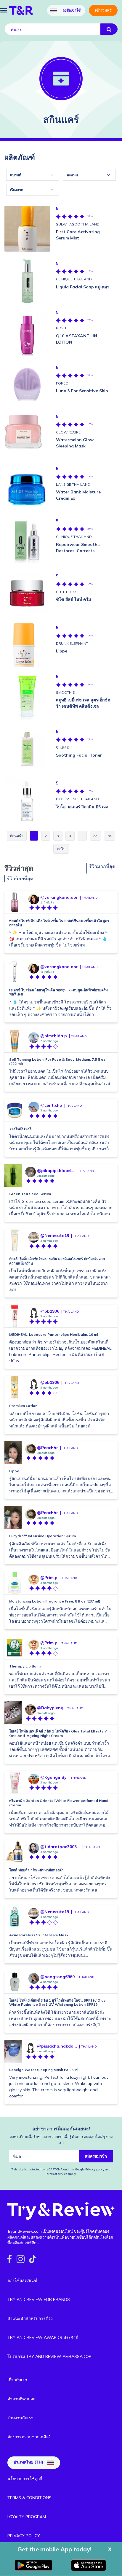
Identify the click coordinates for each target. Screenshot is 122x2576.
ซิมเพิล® (63, 747)
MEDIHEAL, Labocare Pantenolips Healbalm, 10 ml (54, 1334)
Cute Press (67, 592)
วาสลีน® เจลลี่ (20, 1129)
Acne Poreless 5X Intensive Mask (39, 1935)
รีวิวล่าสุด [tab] (19, 868)
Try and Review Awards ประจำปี (43, 2337)
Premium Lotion (23, 1406)
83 (95, 836)
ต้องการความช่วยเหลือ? (29, 2437)
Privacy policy (95, 2169)
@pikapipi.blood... (56, 1171)
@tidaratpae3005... (60, 1847)
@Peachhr (48, 1448)
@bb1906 (50, 1311)
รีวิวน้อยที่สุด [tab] (20, 879)
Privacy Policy (24, 2536)
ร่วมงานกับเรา (20, 2418)
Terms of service (56, 2174)
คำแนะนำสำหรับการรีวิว (30, 2318)
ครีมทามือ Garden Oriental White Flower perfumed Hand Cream (59, 1803)
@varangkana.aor (59, 897)
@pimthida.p (54, 1036)
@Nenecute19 (55, 1235)
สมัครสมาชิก (96, 2156)
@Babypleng (50, 1708)
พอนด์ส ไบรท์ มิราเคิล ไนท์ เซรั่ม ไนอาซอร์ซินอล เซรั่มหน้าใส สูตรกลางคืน (59, 923)
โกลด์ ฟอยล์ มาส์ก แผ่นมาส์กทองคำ (36, 1870)
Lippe (14, 1471)
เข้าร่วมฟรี (103, 10)
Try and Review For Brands (39, 2299)
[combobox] (33, 175)
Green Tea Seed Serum (30, 1194)
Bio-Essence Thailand (77, 799)
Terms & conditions (29, 2498)
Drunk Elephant (72, 643)
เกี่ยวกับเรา (17, 2380)
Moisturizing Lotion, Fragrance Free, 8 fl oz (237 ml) (55, 1601)
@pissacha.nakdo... (57, 2046)
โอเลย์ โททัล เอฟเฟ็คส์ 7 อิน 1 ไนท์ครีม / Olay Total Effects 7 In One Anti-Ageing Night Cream (60, 1733)
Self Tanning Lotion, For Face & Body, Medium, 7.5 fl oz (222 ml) (57, 1061)
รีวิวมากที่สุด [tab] (102, 866)
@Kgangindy (53, 1777)
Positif (63, 328)
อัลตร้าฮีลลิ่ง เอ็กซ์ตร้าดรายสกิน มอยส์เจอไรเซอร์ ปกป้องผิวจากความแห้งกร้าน (57, 1261)
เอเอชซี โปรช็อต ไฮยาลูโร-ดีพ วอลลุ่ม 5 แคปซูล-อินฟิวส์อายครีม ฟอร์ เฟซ (58, 992)
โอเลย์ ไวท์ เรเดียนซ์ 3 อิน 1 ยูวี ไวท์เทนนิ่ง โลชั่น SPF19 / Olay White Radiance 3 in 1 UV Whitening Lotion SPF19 (57, 2002)
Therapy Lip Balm (25, 1666)
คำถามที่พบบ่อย (21, 2399)
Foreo (62, 383)
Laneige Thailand (73, 484)
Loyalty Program (27, 2517)
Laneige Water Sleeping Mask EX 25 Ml (44, 2070)
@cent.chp (51, 1105)
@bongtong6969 (57, 1977)
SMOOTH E (65, 692)
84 (110, 836)
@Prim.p (49, 1578)
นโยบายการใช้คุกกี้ (25, 2479)
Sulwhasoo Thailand (78, 224)
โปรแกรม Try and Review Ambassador (49, 2356)
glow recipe (68, 432)
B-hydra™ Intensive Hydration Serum (42, 1536)
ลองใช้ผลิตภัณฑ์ (22, 2280)
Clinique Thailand (74, 279)
